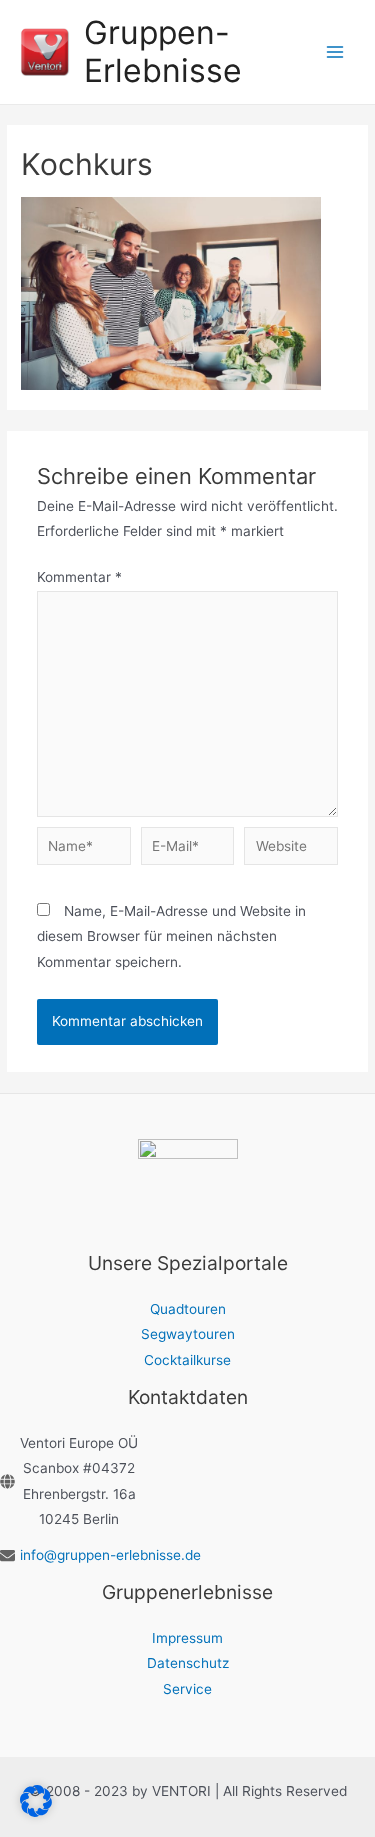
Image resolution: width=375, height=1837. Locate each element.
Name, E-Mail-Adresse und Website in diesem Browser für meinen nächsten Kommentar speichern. (171, 936)
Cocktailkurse (187, 1360)
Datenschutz (188, 1663)
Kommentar (79, 577)
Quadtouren (188, 1309)
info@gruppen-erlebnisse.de (110, 1555)
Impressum (187, 1638)
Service (187, 1689)
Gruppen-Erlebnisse (163, 51)
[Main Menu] (335, 52)
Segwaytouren (188, 1334)
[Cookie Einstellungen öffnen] (36, 1812)
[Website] (291, 850)
